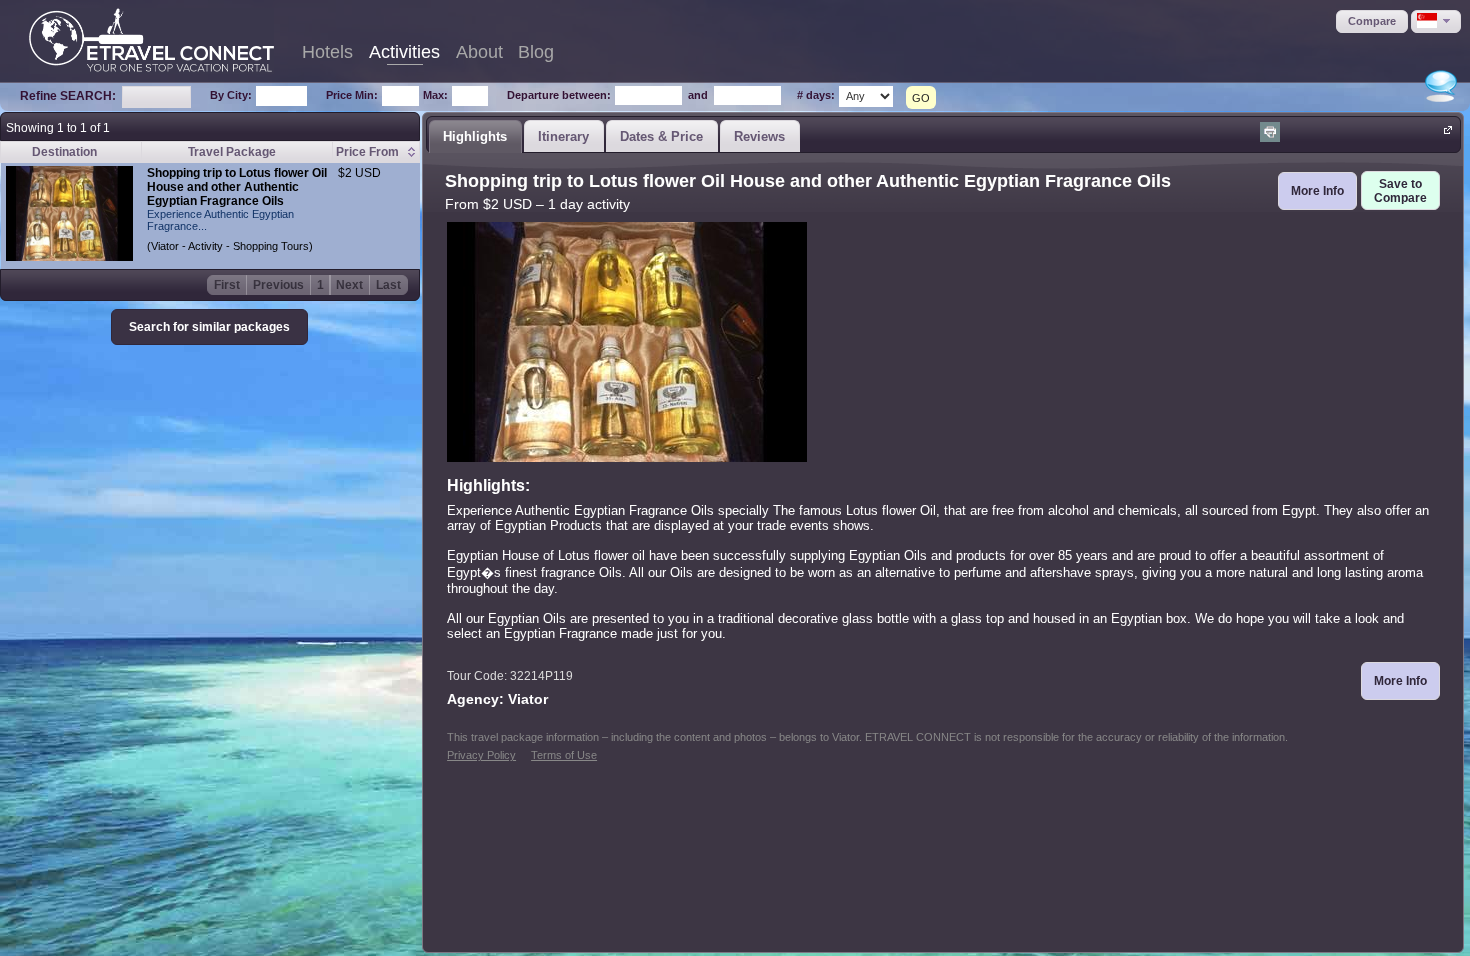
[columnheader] (375, 152)
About (479, 52)
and (698, 95)
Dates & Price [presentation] (661, 136)
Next (349, 285)
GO (921, 98)
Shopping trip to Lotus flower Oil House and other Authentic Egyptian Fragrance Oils (237, 187)
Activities (404, 52)
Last (388, 285)
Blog (536, 52)
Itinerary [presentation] (563, 136)
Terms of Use (564, 755)
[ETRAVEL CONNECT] (151, 40)
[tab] (475, 136)
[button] (1372, 21)
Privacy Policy (481, 755)
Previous (278, 285)
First (227, 285)
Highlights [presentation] (475, 136)
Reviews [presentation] (759, 136)
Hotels (327, 52)
